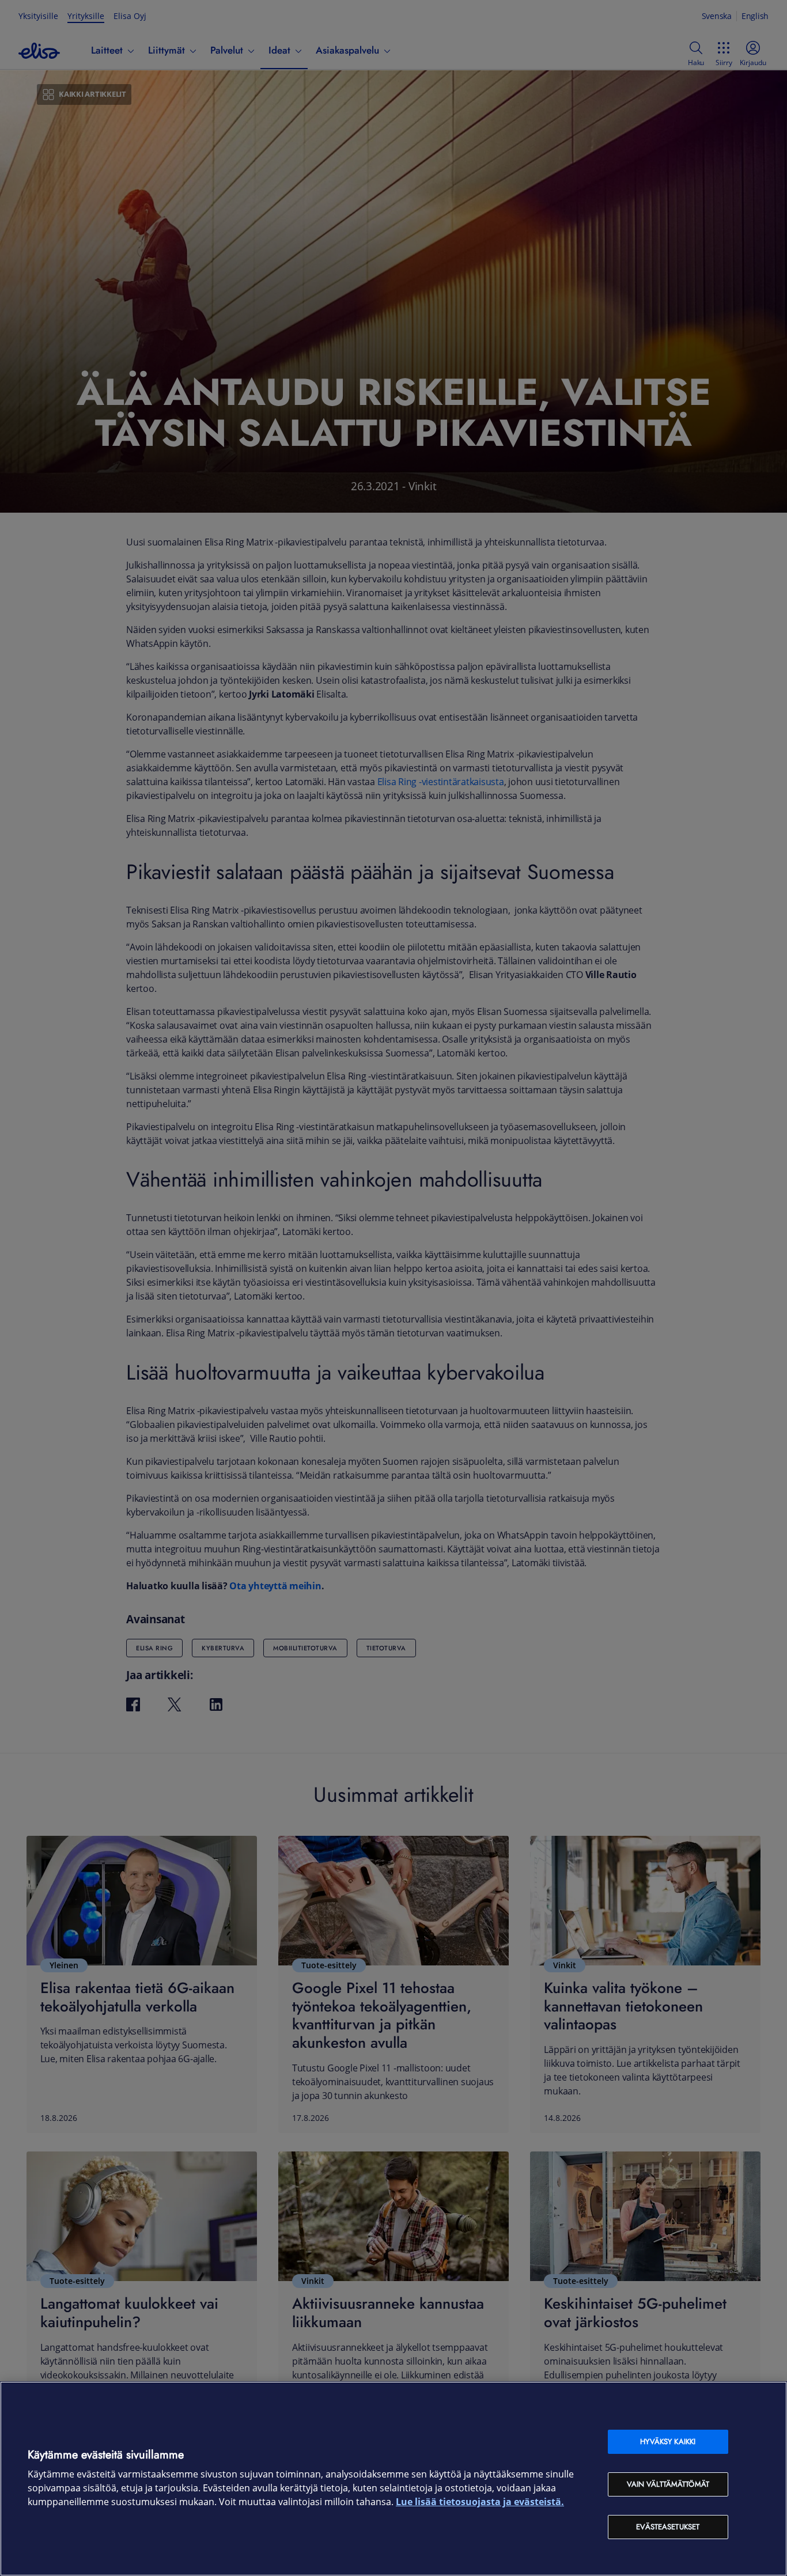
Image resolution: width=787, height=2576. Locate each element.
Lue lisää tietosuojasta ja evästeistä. (480, 2502)
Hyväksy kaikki (668, 2441)
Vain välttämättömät (668, 2484)
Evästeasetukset (668, 2527)
